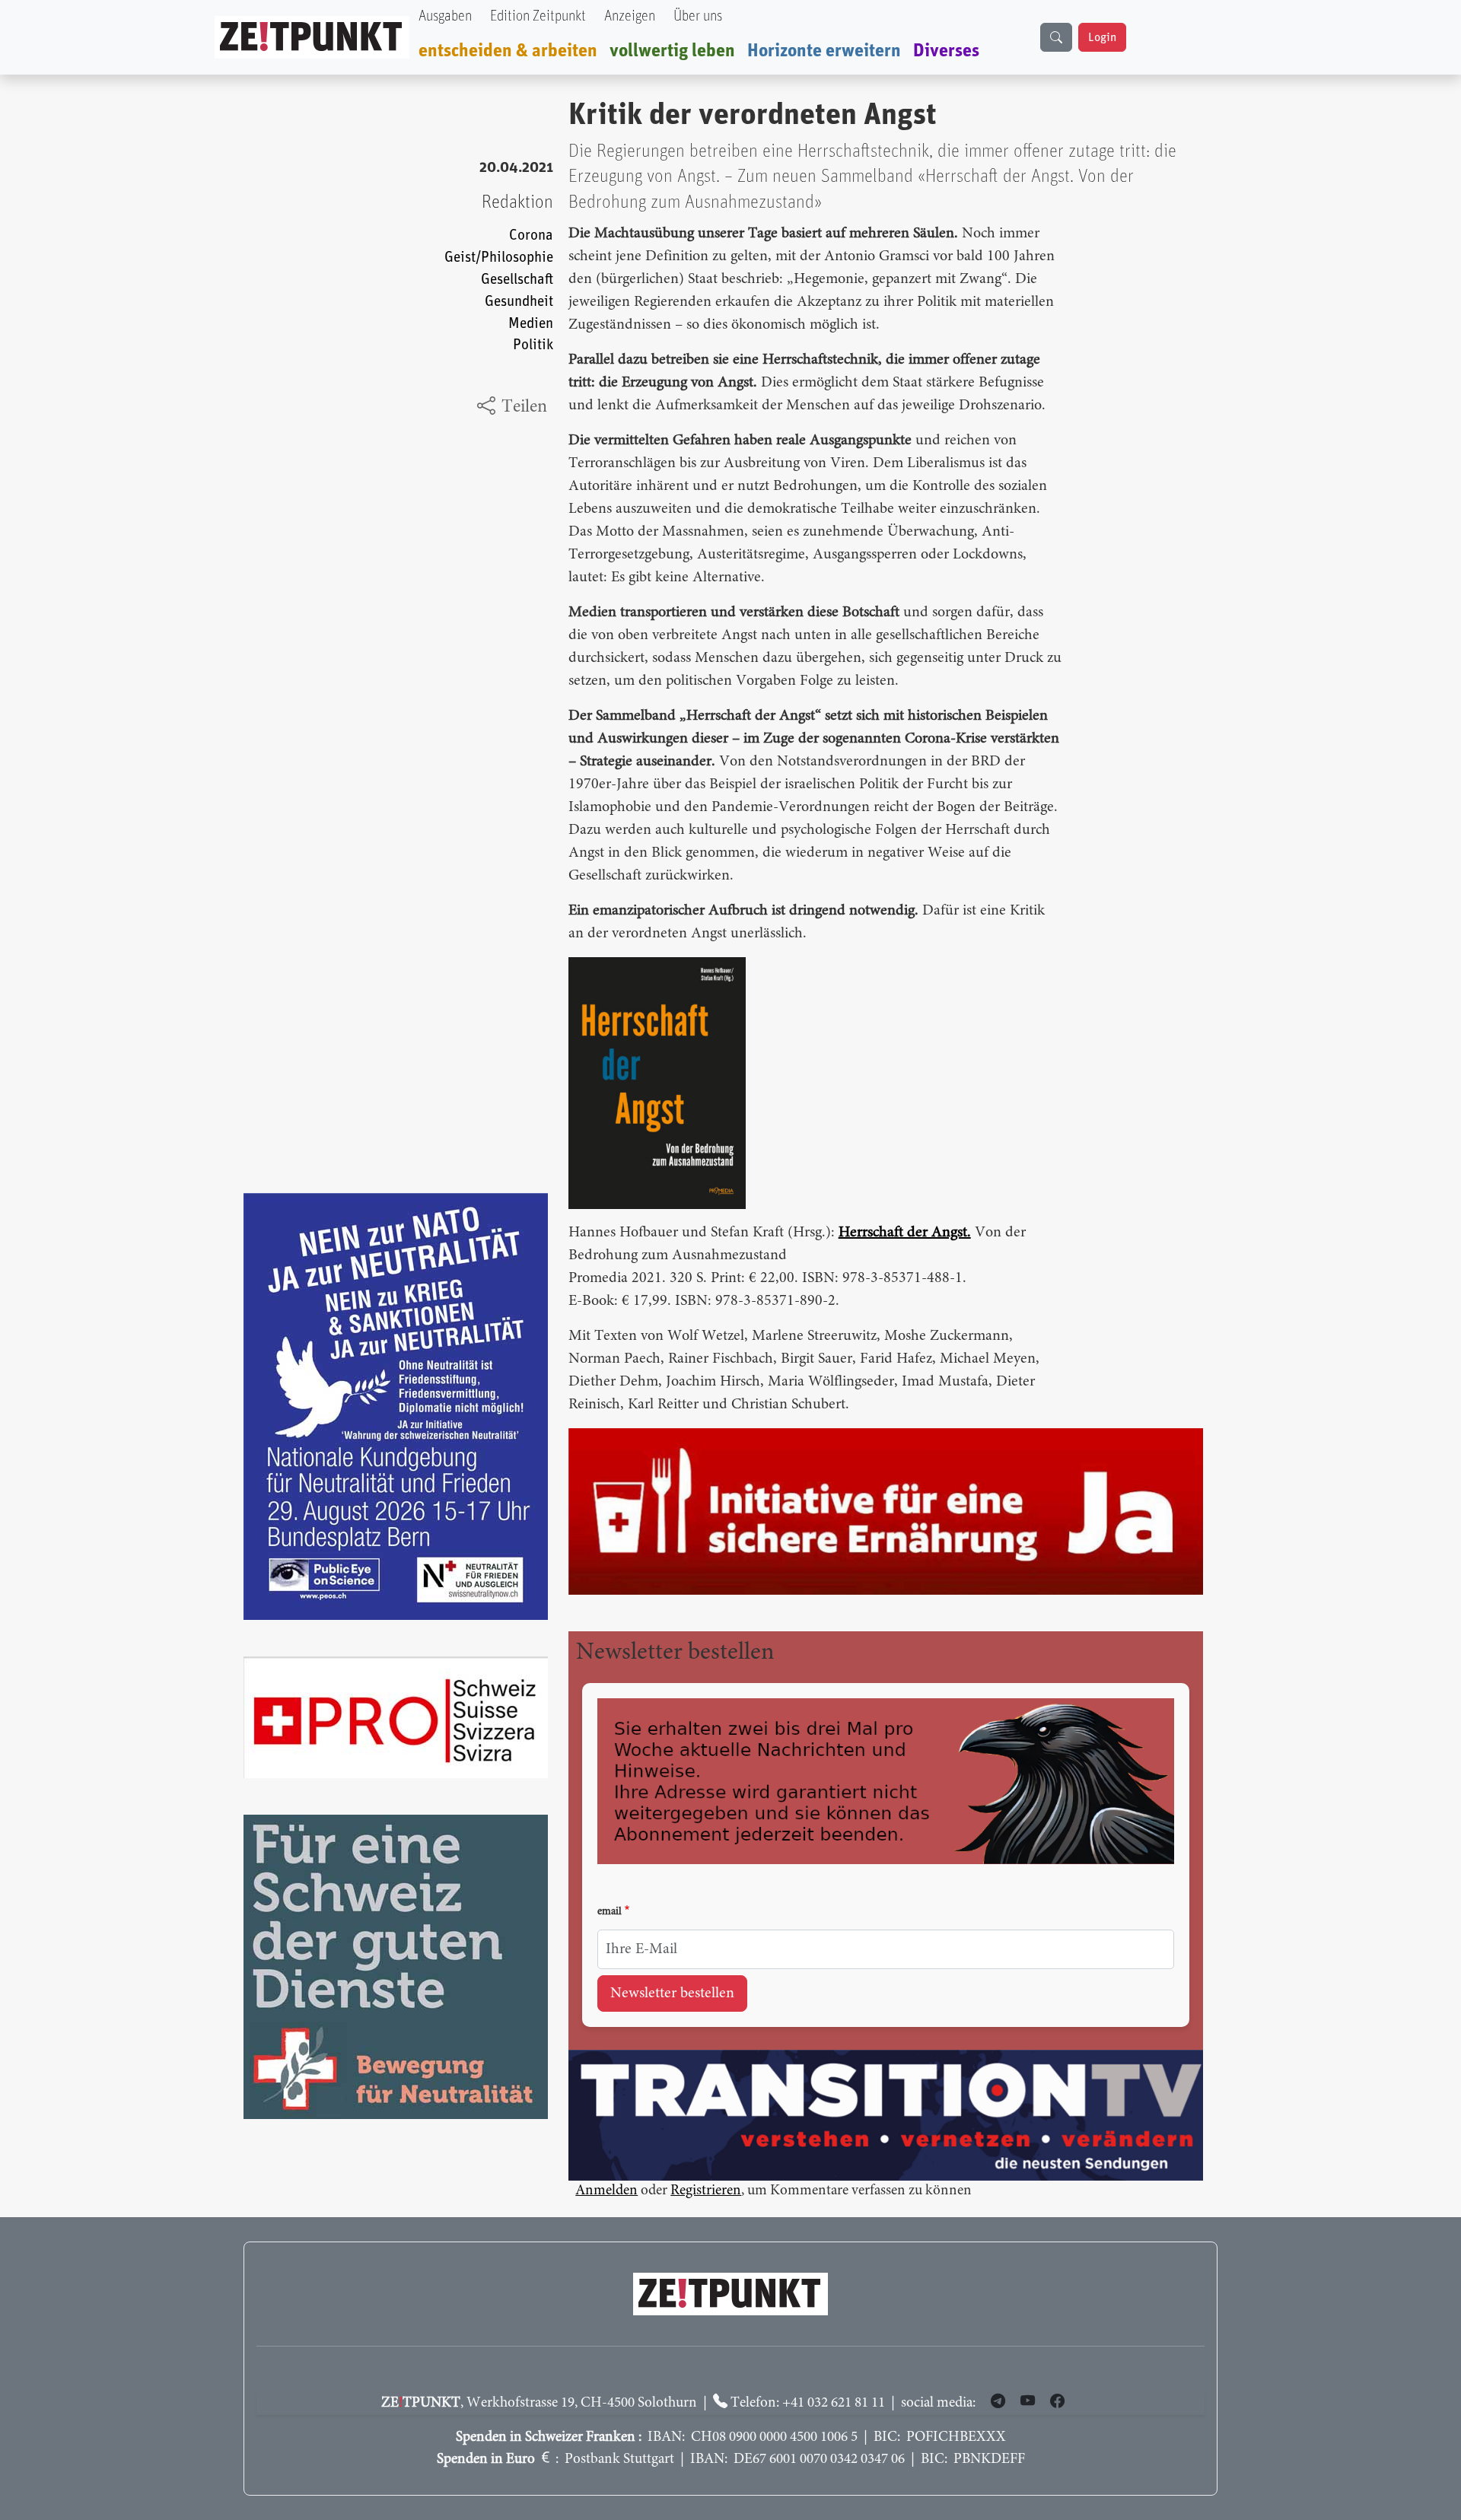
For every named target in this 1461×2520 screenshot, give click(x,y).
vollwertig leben (672, 51)
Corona (531, 235)
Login (1102, 37)
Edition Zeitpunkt (538, 16)
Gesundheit (519, 302)
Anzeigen (630, 16)
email (610, 1912)
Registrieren (706, 2191)
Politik (533, 345)
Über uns (698, 16)
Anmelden (606, 2191)
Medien (531, 324)
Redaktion (517, 202)
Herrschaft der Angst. (905, 1233)
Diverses (946, 51)
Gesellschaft (517, 280)
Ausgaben (445, 16)
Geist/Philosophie (499, 258)
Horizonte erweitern (824, 51)
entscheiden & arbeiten (508, 51)
